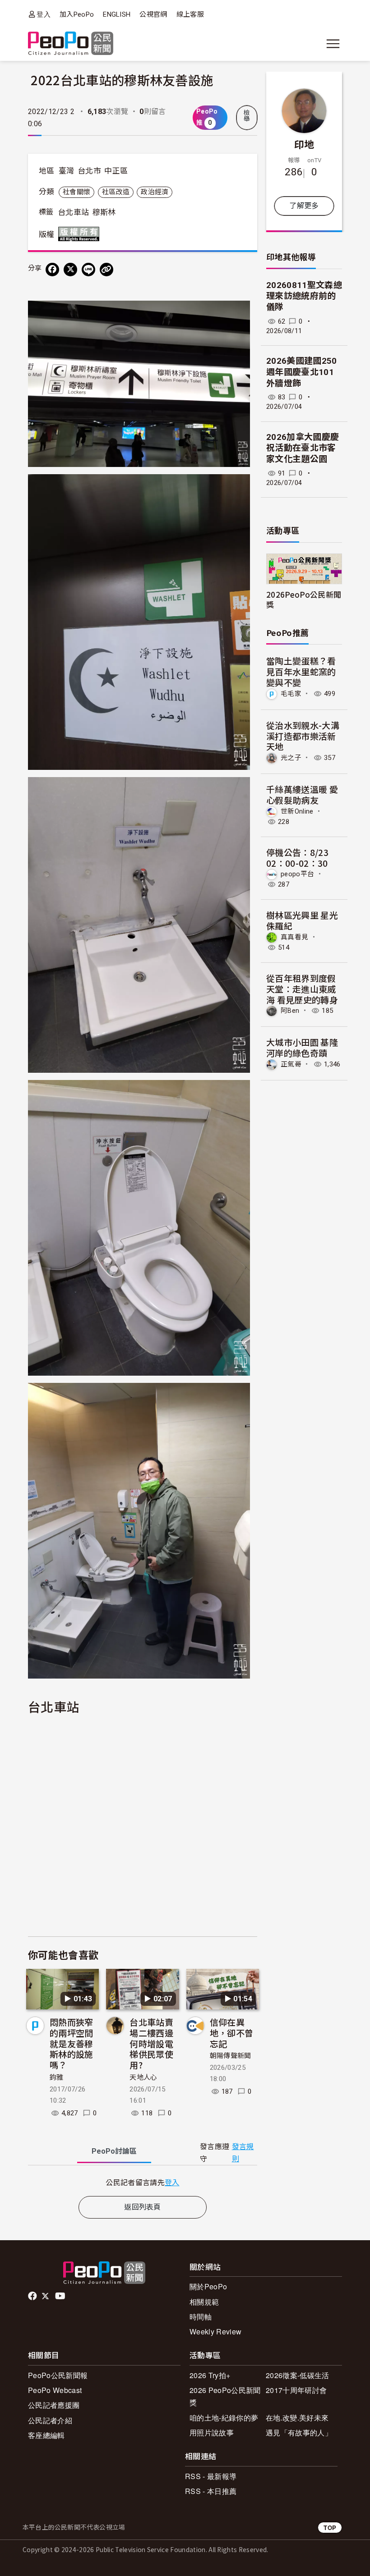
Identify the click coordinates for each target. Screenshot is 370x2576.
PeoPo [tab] (114, 2151)
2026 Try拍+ (210, 2375)
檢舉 (247, 116)
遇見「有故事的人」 (299, 2432)
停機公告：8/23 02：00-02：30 (297, 858)
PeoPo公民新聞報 (58, 2375)
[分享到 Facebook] (52, 270)
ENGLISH (117, 14)
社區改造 (116, 192)
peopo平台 (297, 874)
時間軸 (201, 2317)
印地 (304, 144)
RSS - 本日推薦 (211, 2491)
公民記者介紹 (50, 2420)
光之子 (291, 758)
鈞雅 (57, 2077)
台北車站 (73, 212)
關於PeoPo (208, 2286)
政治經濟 (155, 192)
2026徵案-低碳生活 (298, 2375)
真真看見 (294, 937)
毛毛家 (291, 694)
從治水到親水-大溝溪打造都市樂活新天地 (303, 736)
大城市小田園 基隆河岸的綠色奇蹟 (302, 1047)
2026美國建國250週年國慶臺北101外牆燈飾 (302, 372)
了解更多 (304, 206)
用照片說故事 (212, 2432)
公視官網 (153, 14)
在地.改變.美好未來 (297, 2418)
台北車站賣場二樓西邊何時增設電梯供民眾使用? (151, 2043)
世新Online (297, 811)
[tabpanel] (143, 2182)
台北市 (89, 171)
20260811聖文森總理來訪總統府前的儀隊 (304, 296)
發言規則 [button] (243, 2153)
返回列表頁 (143, 2207)
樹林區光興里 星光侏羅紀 (302, 920)
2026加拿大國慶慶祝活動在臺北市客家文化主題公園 (303, 448)
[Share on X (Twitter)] (70, 270)
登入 (44, 14)
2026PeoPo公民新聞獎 (304, 599)
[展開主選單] (333, 44)
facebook (33, 2296)
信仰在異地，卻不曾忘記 (232, 2033)
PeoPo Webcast (55, 2390)
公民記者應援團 (54, 2405)
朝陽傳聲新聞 (231, 2056)
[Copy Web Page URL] (106, 270)
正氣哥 (291, 1064)
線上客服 (190, 14)
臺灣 (67, 171)
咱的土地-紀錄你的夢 (224, 2418)
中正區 (116, 171)
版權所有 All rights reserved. (81, 234)
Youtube (61, 2296)
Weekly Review (215, 2331)
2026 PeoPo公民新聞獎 (225, 2396)
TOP (330, 2528)
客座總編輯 (46, 2435)
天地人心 (143, 2077)
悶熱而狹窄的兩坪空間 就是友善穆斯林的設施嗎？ (72, 2043)
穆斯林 (104, 212)
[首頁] (71, 44)
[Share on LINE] (88, 270)
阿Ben (290, 1011)
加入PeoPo (77, 14)
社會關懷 (76, 192)
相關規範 (204, 2302)
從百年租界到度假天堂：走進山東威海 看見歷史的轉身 (302, 989)
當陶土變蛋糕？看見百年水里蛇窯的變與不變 (301, 671)
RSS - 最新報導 (211, 2476)
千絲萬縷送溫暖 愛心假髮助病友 (302, 794)
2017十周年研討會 (296, 2390)
